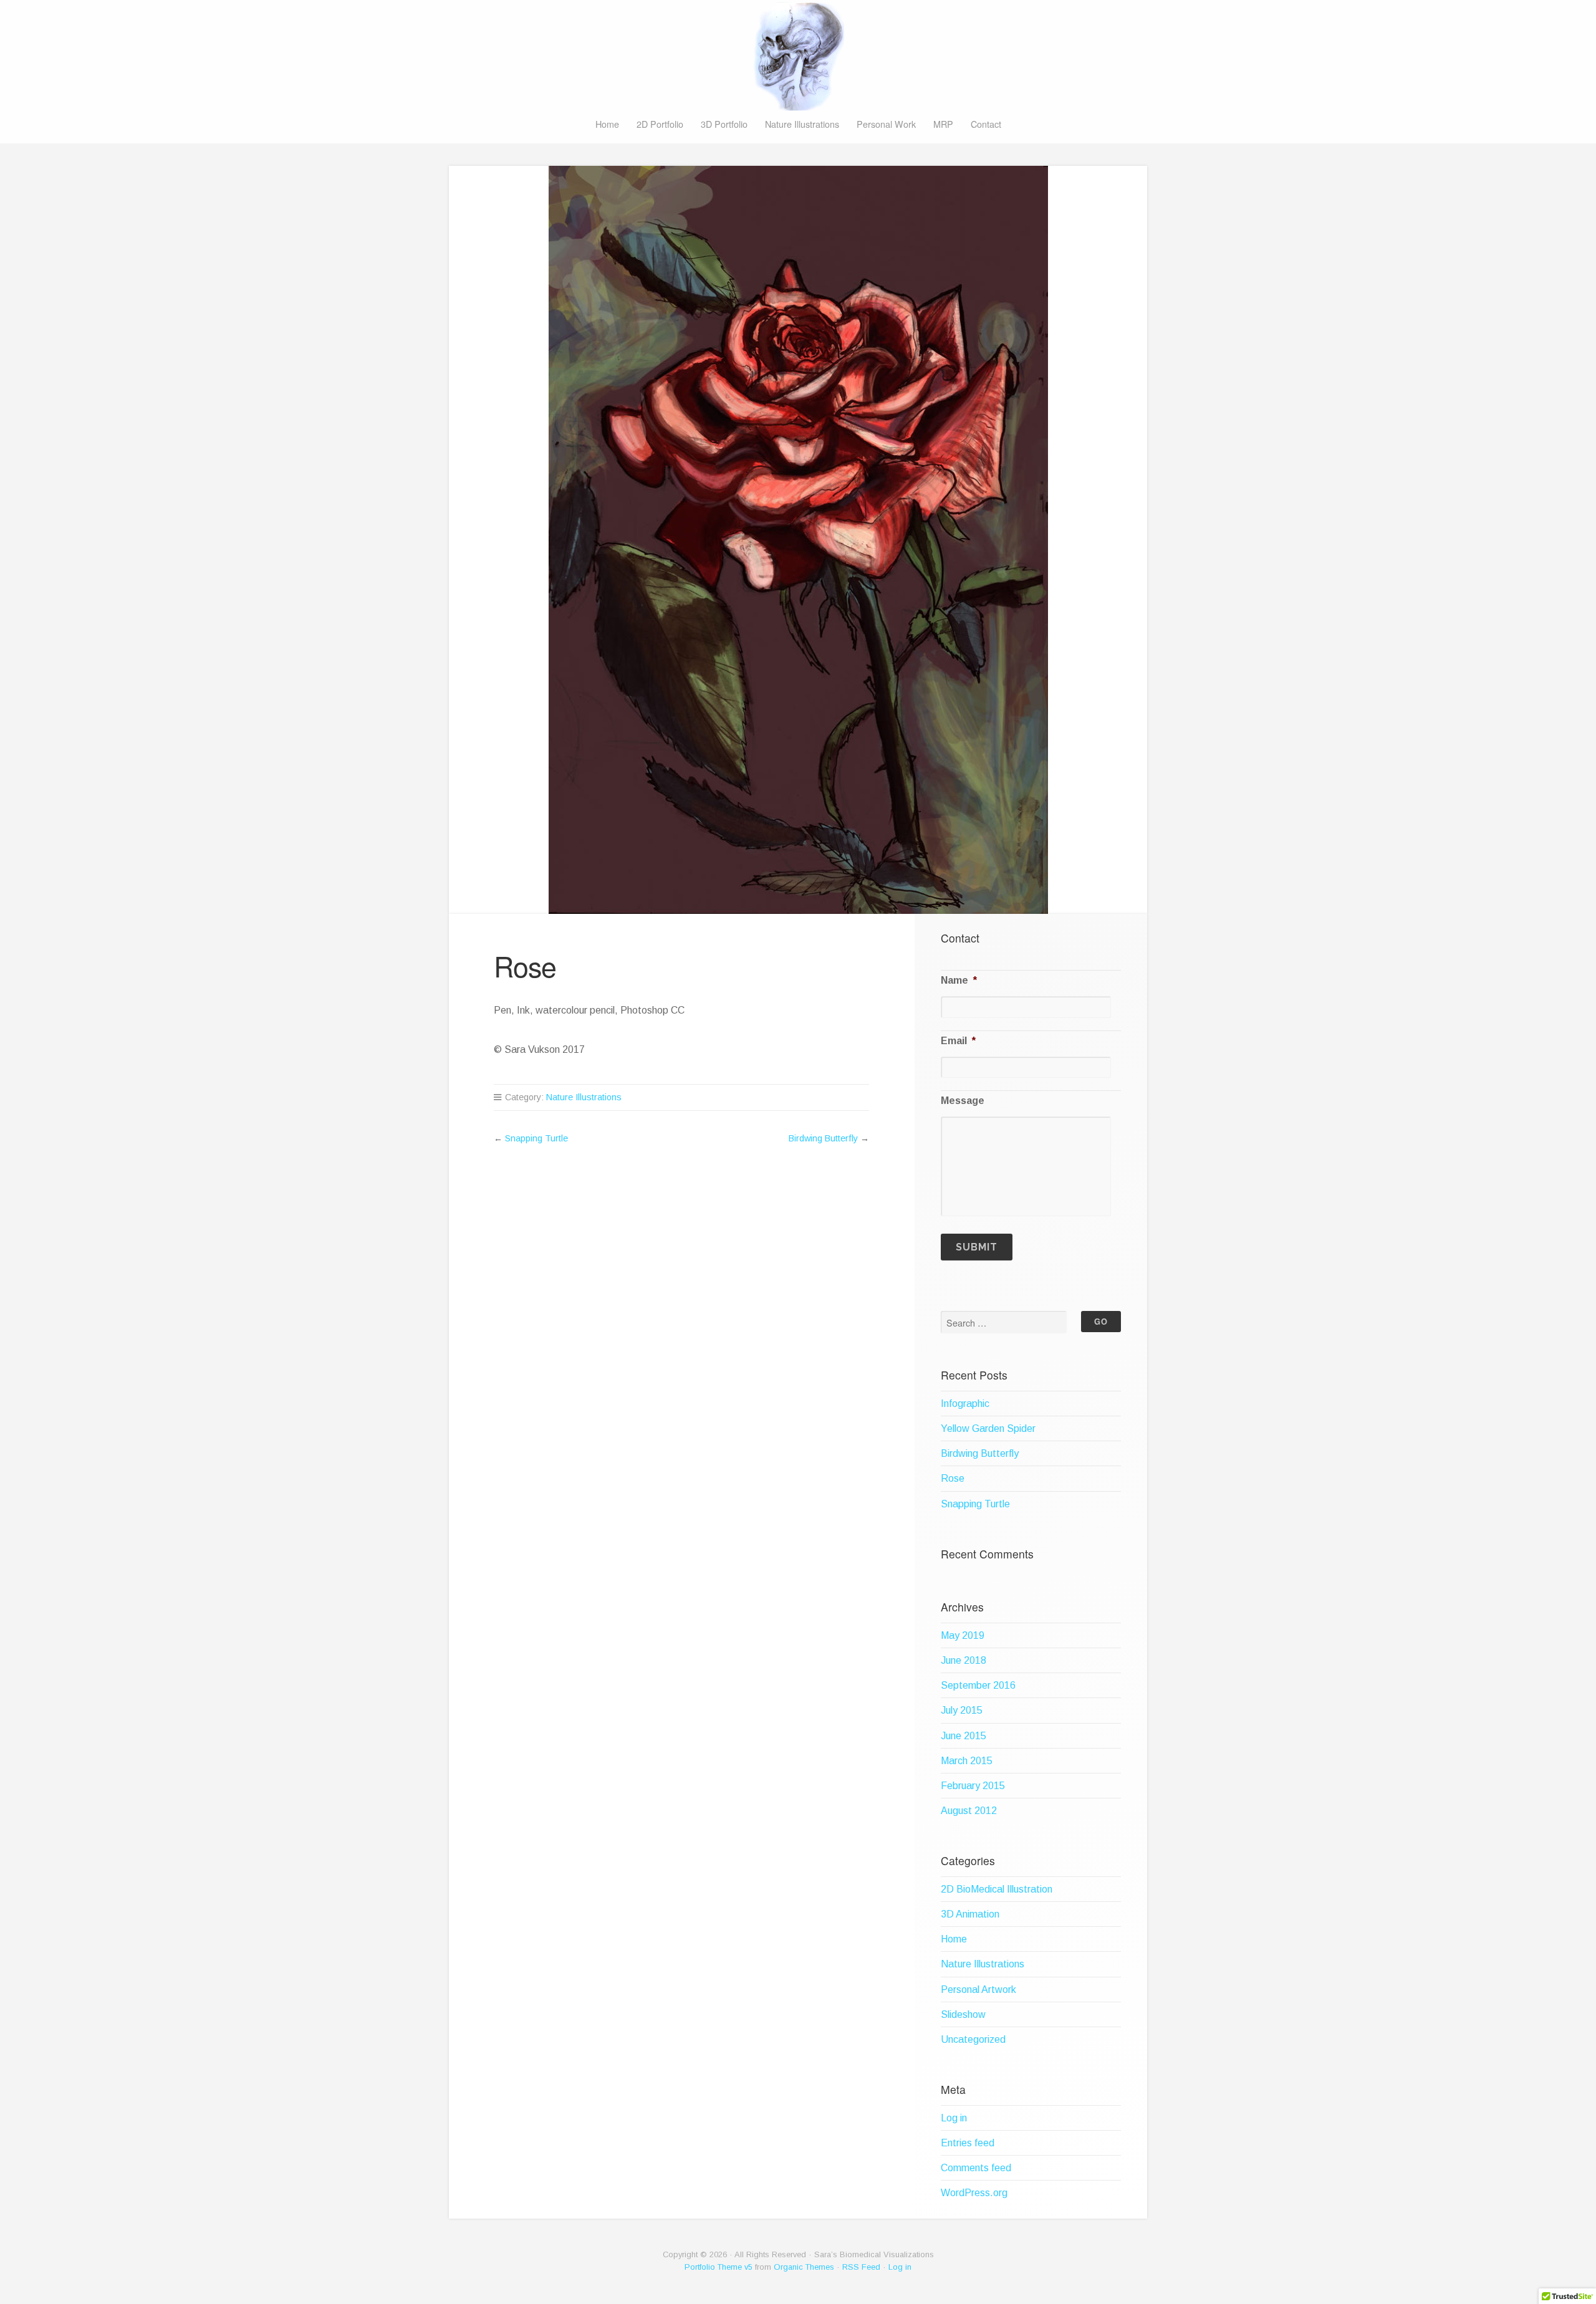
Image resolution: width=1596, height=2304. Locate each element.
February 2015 (973, 1786)
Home (607, 124)
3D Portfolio (724, 124)
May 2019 (963, 1635)
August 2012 (969, 1811)
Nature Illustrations (802, 124)
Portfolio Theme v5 (719, 2267)
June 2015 (964, 1736)
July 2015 (962, 1710)
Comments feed (976, 2168)
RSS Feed (861, 2267)
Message (963, 1101)
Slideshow (963, 2014)
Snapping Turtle (536, 1138)
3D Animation (970, 1914)
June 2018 (964, 1660)
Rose (953, 1478)
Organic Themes (804, 2267)
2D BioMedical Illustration (997, 1889)
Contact (986, 124)
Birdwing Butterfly (823, 1138)
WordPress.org (974, 2193)
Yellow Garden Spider (988, 1428)
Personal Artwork (978, 1990)
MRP (943, 124)
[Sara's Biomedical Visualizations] (798, 56)
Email (958, 1041)
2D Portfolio (660, 124)
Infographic (965, 1404)
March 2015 (967, 1761)
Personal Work (886, 124)
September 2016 (978, 1685)
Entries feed (968, 2143)
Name (959, 980)
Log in (954, 2118)
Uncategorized (973, 2039)
